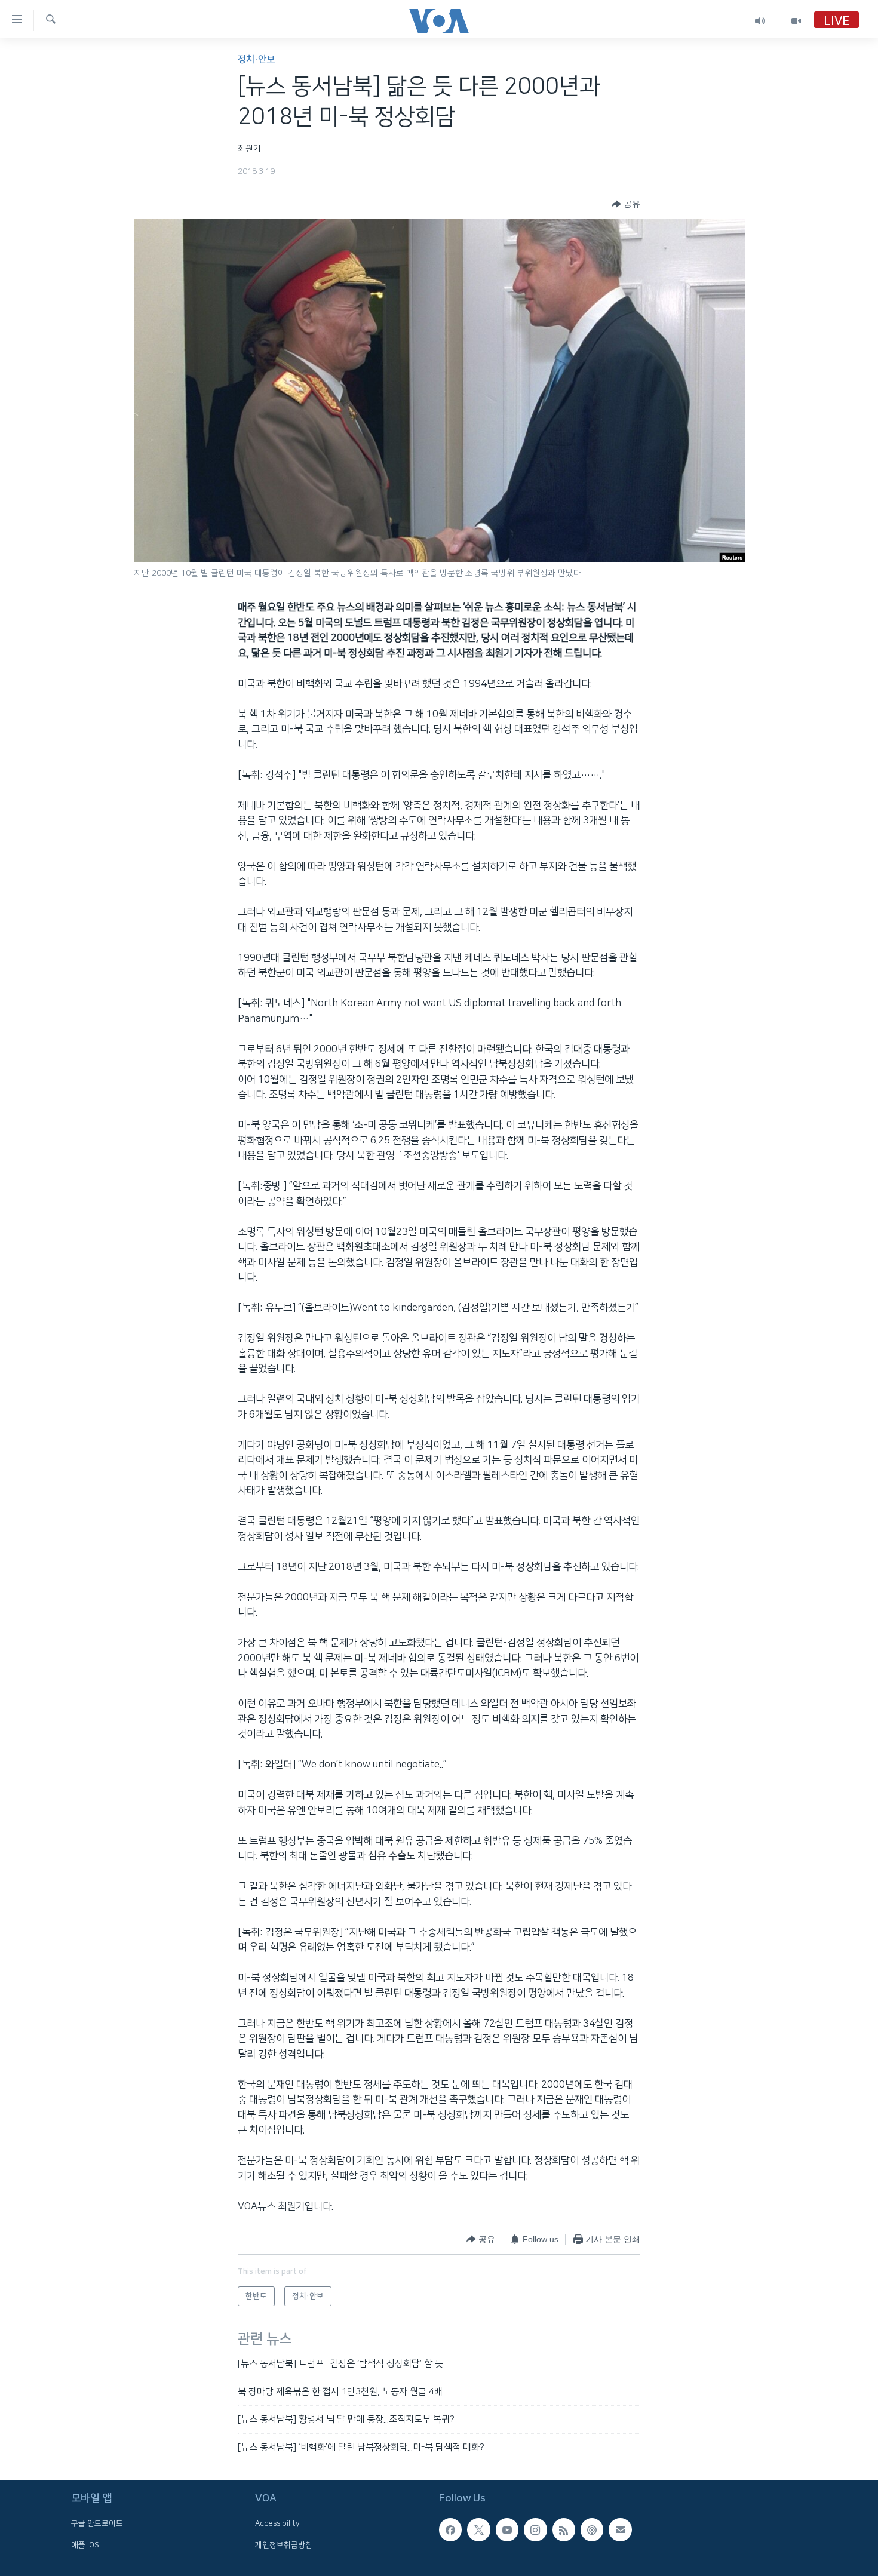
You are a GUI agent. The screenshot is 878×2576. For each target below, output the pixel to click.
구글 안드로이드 (97, 2523)
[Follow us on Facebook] (450, 2529)
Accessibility (277, 2523)
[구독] (620, 2529)
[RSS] (564, 2529)
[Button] (626, 204)
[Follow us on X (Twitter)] (478, 2529)
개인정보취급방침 (284, 2545)
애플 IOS (85, 2545)
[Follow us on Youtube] (507, 2529)
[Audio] (760, 21)
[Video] (796, 21)
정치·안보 (256, 59)
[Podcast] (592, 2529)
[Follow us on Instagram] (535, 2529)
